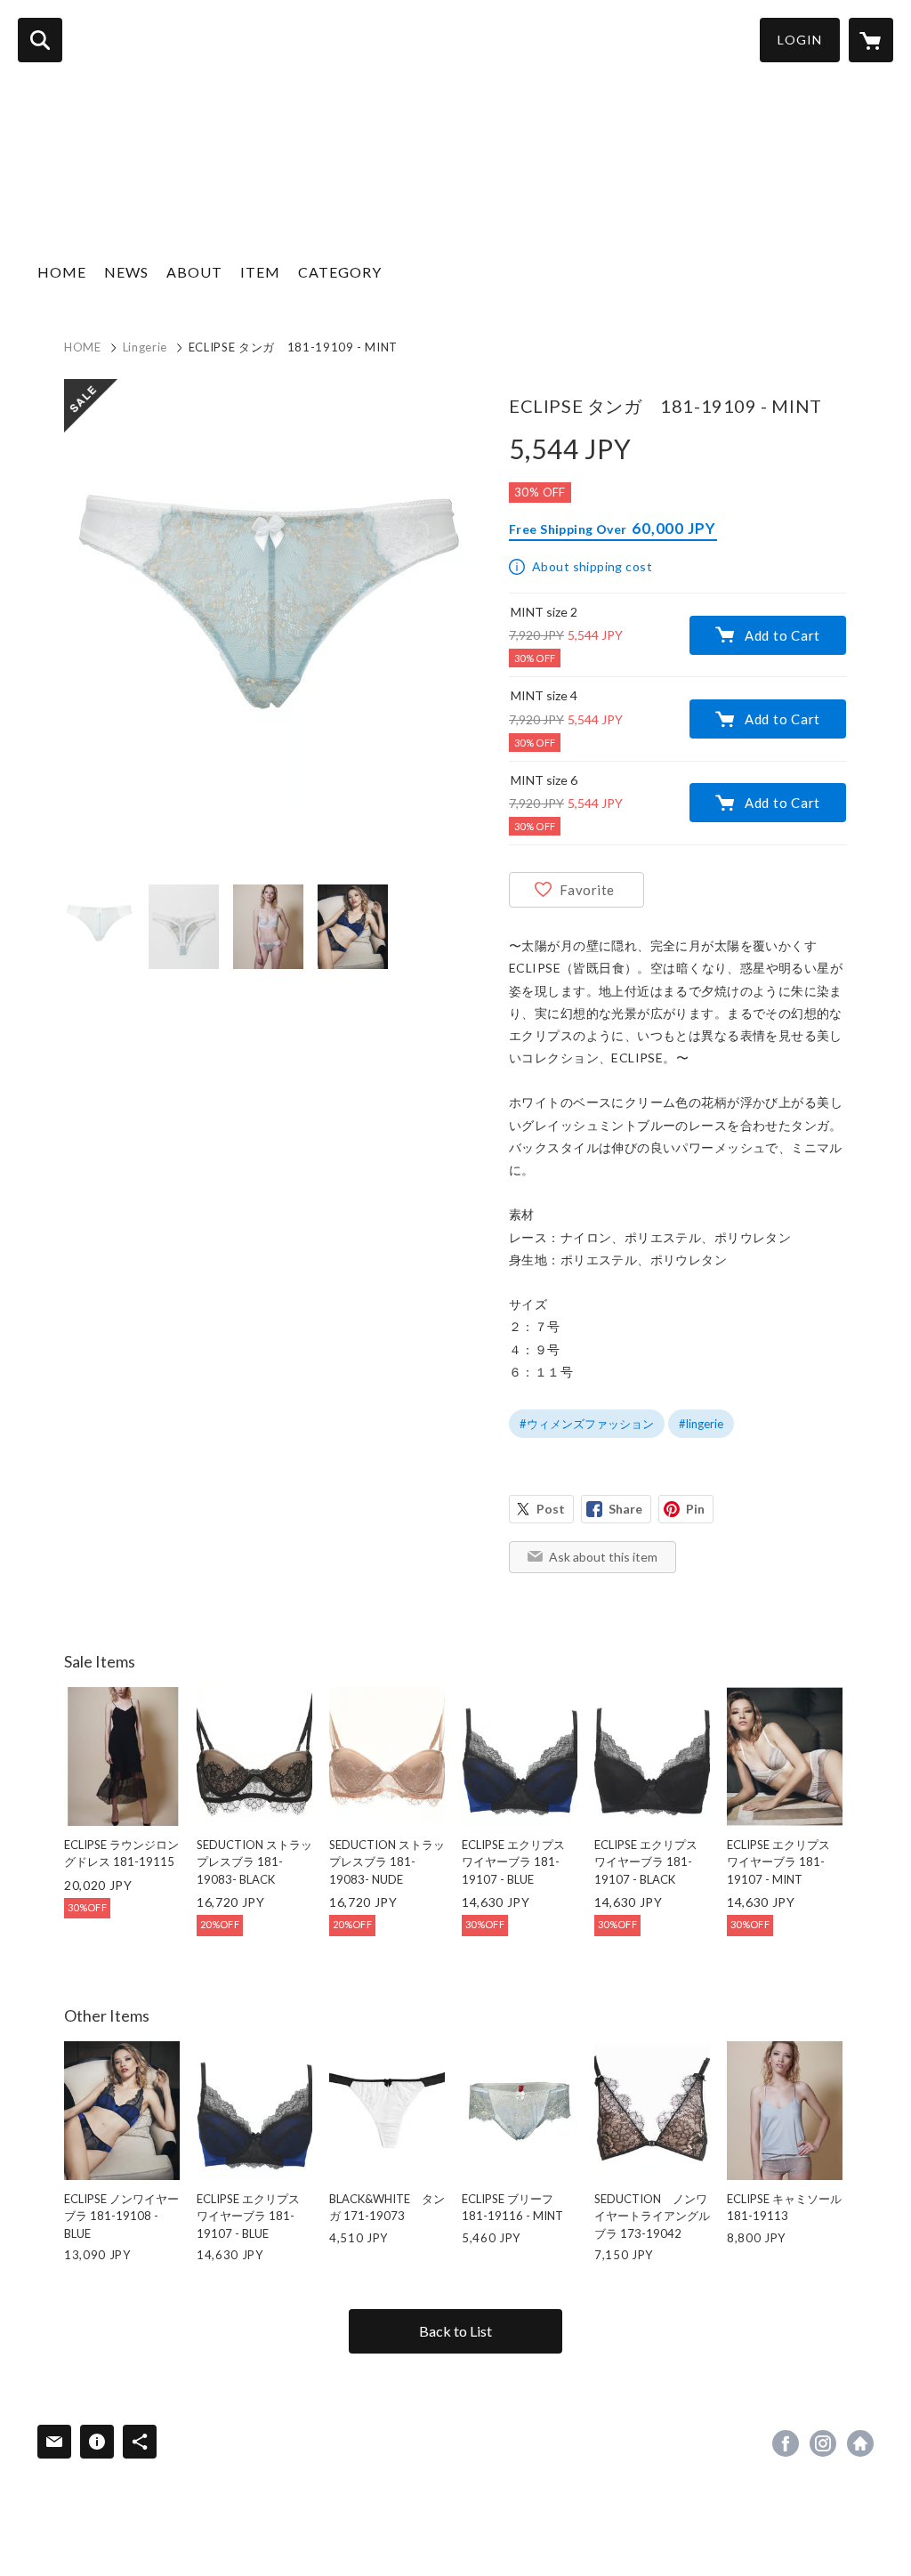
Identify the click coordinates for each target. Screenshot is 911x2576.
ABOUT (194, 272)
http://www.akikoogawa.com (860, 2443)
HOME (62, 272)
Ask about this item (603, 1557)
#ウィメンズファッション (587, 1424)
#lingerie (701, 1424)
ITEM (260, 272)
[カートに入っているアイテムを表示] (871, 40)
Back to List (455, 2331)
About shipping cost (592, 566)
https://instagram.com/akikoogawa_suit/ (823, 2443)
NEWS (126, 272)
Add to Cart (782, 635)
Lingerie (145, 347)
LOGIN (800, 40)
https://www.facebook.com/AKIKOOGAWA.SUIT (786, 2443)
